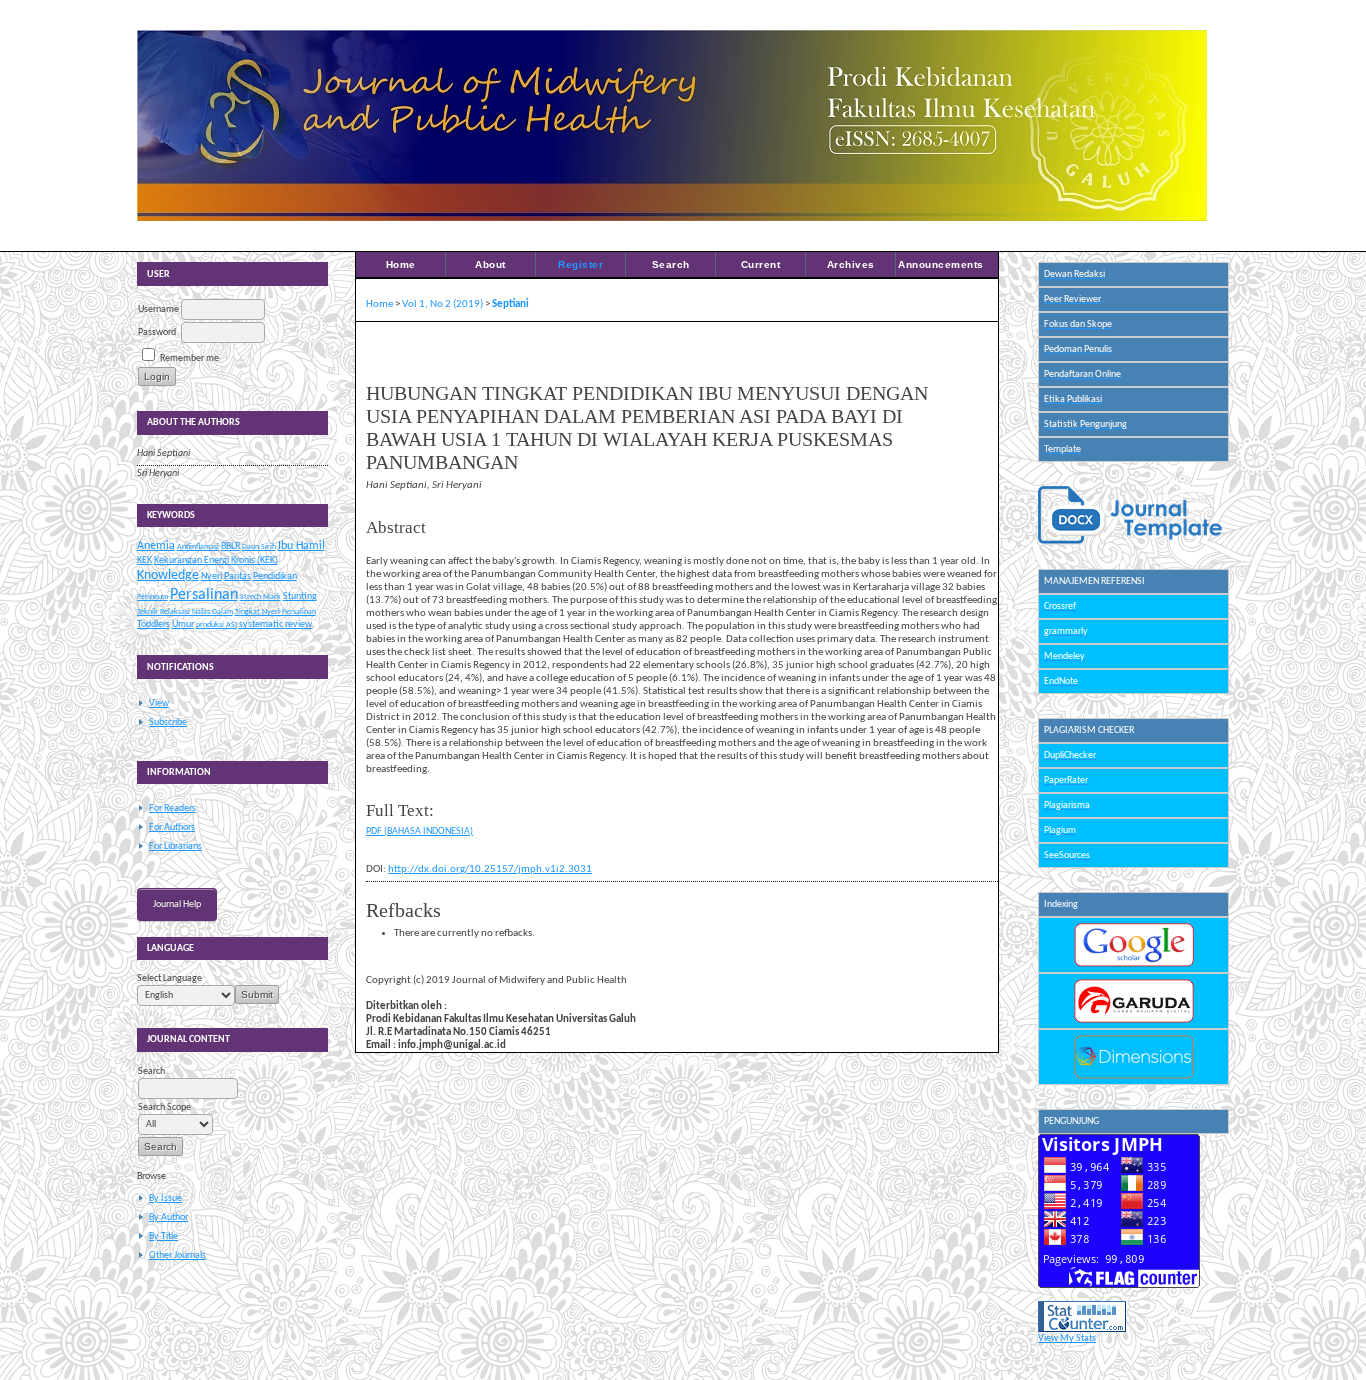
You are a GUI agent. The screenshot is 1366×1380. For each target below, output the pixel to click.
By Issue (165, 1198)
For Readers (172, 808)
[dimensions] (1134, 1076)
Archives (851, 264)
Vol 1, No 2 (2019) (442, 304)
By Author (168, 1217)
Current (761, 264)
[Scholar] (1134, 964)
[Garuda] (1134, 1020)
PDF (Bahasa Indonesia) (419, 831)
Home (401, 264)
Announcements (941, 264)
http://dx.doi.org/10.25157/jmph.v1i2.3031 (490, 869)
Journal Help (177, 904)
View (159, 703)
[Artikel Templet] (1130, 542)
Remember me (189, 358)
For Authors (172, 827)
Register (580, 264)
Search (671, 264)
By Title (163, 1236)
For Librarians (175, 846)
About (490, 264)
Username (158, 309)
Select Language (169, 978)
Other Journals (177, 1255)
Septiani (510, 304)
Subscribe (168, 722)
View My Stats (1067, 1338)
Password (157, 332)
